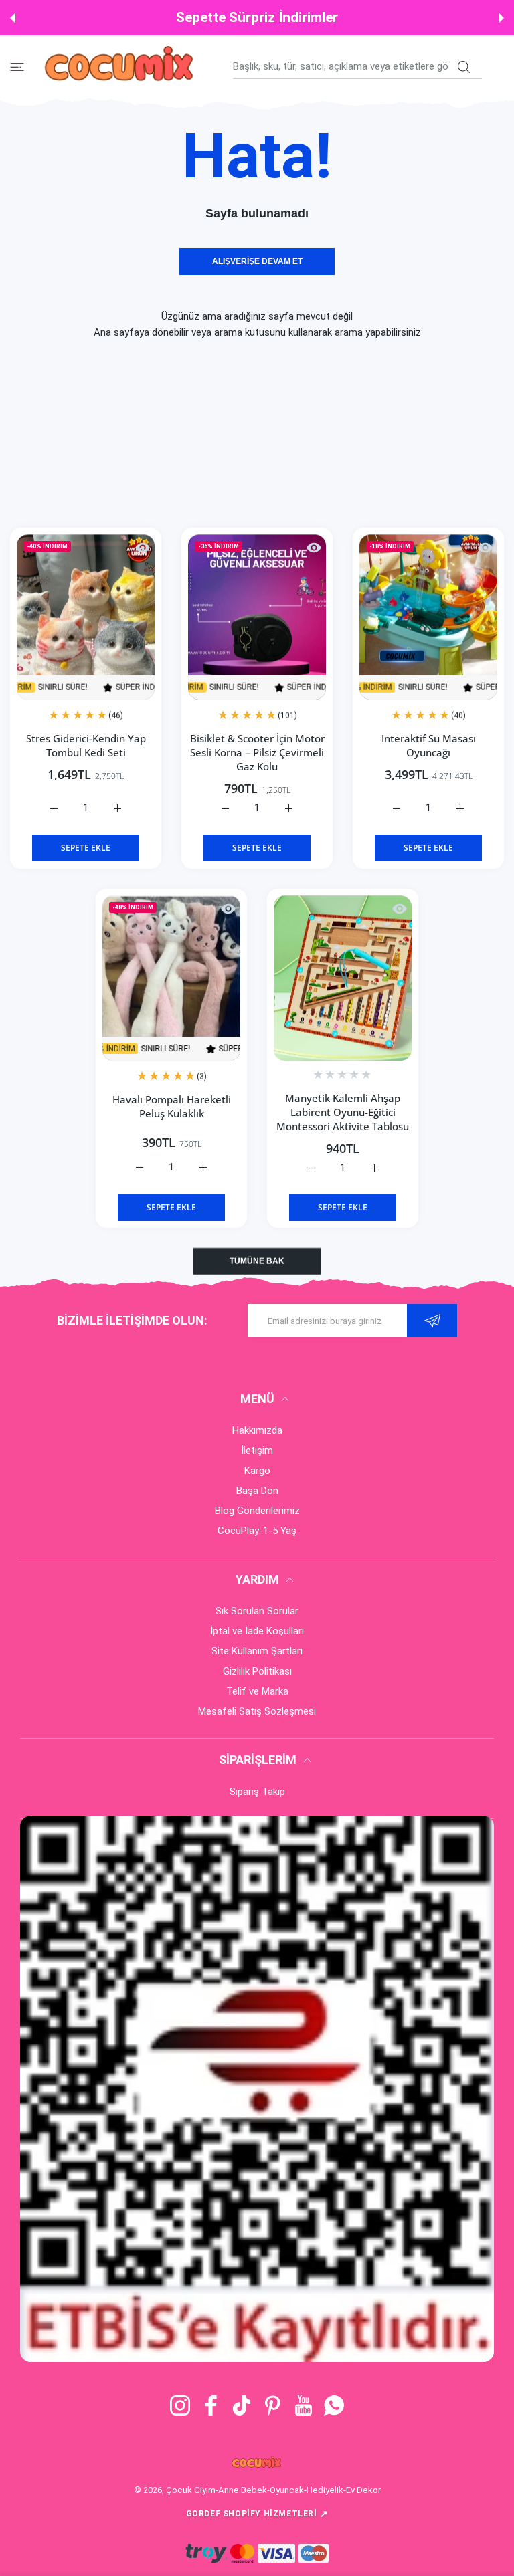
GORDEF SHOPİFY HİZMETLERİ (257, 2514)
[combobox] (357, 66)
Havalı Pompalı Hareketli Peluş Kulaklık (172, 1106)
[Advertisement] (257, 434)
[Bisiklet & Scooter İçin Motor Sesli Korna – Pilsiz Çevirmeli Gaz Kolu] (257, 617)
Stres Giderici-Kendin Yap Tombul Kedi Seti (86, 745)
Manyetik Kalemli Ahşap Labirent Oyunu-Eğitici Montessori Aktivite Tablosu (343, 1112)
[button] (13, 18)
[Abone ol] (432, 1321)
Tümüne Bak (257, 1261)
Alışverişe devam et (257, 261)
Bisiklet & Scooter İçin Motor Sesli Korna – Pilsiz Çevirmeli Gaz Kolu (257, 752)
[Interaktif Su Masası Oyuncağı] (428, 617)
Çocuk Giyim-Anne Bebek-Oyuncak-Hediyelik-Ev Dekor (273, 2490)
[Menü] (17, 67)
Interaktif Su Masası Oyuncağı (429, 745)
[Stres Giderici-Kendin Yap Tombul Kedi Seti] (86, 617)
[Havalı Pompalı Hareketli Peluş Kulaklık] (171, 978)
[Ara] (463, 67)
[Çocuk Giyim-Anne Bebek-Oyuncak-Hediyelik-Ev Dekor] (120, 66)
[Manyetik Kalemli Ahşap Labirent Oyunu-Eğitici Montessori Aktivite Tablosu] (343, 978)
